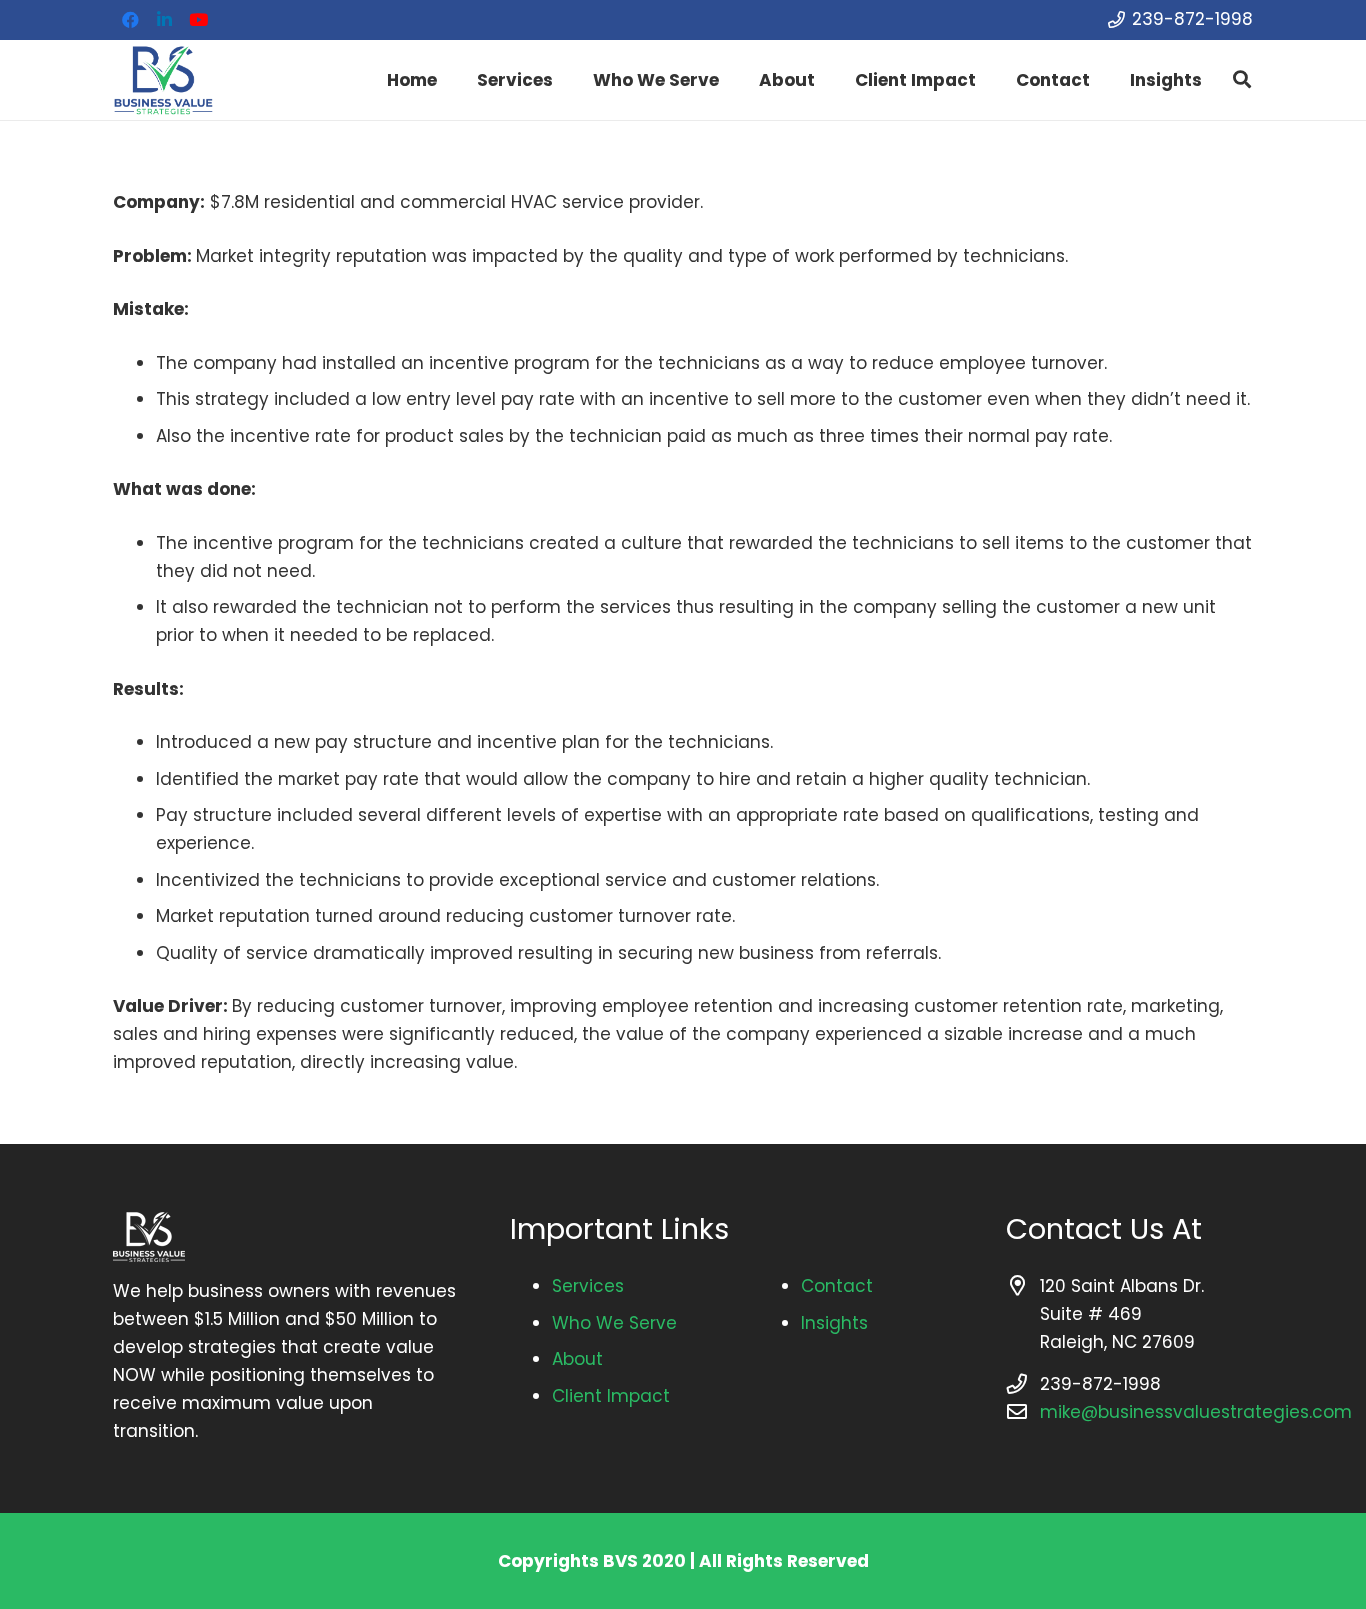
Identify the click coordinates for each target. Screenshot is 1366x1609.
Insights (834, 1323)
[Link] (163, 80)
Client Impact (611, 1396)
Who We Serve (614, 1323)
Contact (837, 1286)
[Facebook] (130, 20)
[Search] (1242, 80)
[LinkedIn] (164, 20)
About (577, 1359)
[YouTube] (198, 20)
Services (588, 1286)
